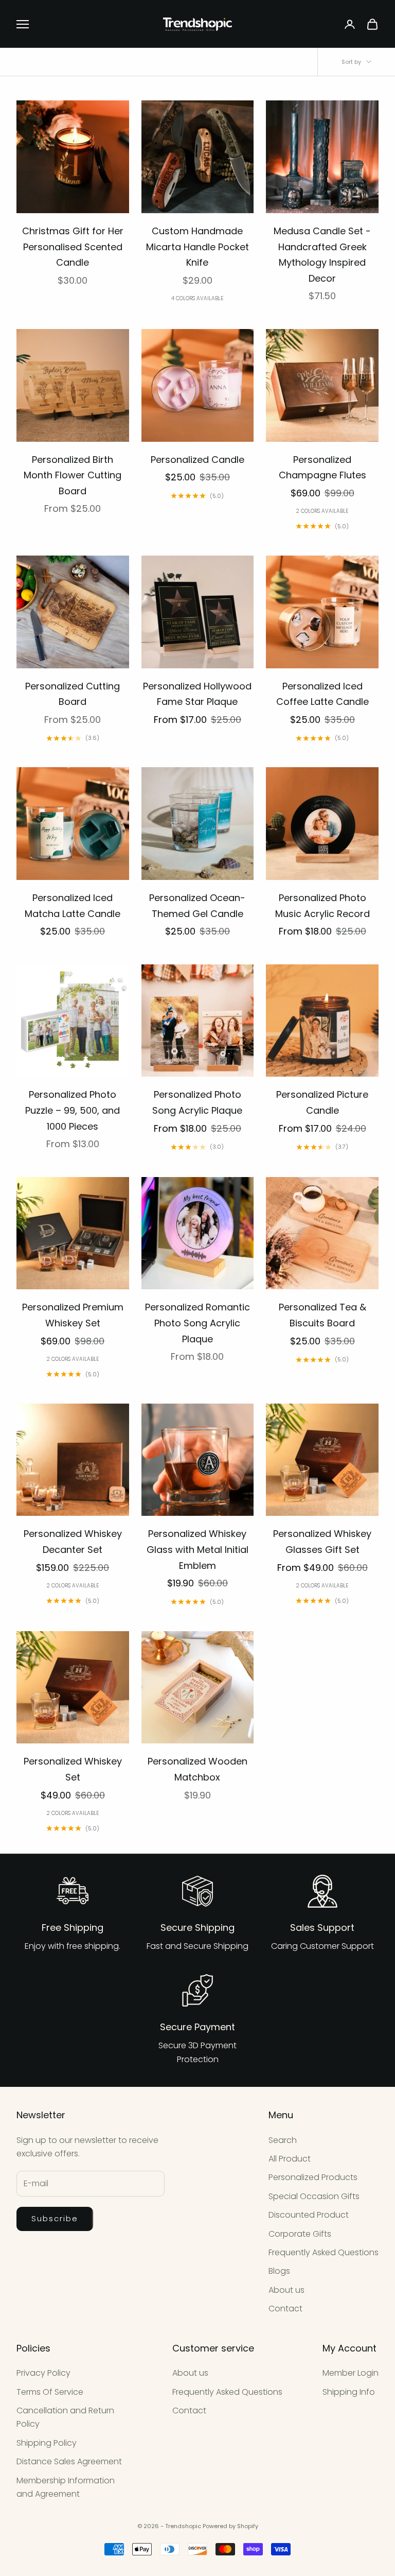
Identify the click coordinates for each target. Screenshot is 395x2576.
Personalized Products (313, 2177)
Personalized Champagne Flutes (322, 468)
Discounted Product (309, 2215)
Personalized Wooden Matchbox (197, 1769)
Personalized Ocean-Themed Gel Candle (197, 906)
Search (283, 2140)
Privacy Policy (43, 2373)
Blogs (279, 2271)
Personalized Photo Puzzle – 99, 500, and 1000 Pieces (73, 1110)
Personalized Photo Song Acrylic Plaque (197, 1102)
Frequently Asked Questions (324, 2252)
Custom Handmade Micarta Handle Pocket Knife (197, 247)
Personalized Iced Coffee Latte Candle (322, 694)
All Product (290, 2159)
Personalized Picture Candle (322, 1102)
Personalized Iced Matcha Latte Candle (73, 906)
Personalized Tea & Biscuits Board (322, 1315)
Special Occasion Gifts (314, 2196)
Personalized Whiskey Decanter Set (73, 1542)
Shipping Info (349, 2392)
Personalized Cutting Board (73, 694)
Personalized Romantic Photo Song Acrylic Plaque (197, 1323)
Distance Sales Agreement (69, 2461)
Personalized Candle (197, 460)
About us (286, 2290)
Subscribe (55, 2218)
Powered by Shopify (230, 2526)
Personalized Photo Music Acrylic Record (322, 906)
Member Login (351, 2373)
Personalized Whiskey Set (73, 1769)
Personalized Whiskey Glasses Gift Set (322, 1542)
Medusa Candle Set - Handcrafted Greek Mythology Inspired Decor (322, 255)
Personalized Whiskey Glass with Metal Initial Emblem (197, 1549)
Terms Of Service (50, 2392)
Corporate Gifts (300, 2234)
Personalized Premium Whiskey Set (73, 1315)
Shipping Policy (47, 2443)
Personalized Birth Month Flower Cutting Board (73, 475)
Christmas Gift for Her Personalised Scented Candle (73, 247)
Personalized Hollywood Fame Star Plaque (197, 694)
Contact (285, 2309)
